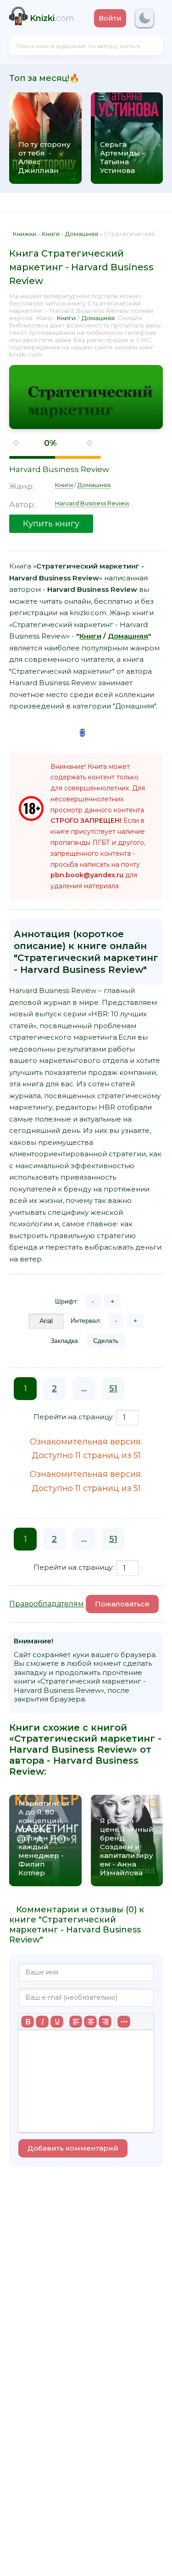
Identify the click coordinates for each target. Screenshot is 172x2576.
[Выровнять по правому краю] (105, 2022)
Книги (66, 318)
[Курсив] (42, 2022)
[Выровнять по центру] (90, 2022)
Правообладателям (47, 1604)
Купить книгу (51, 524)
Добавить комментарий (73, 2148)
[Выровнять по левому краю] (76, 2022)
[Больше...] (124, 2022)
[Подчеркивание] (57, 2022)
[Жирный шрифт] (28, 2022)
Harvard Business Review (59, 469)
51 (113, 1389)
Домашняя (98, 318)
